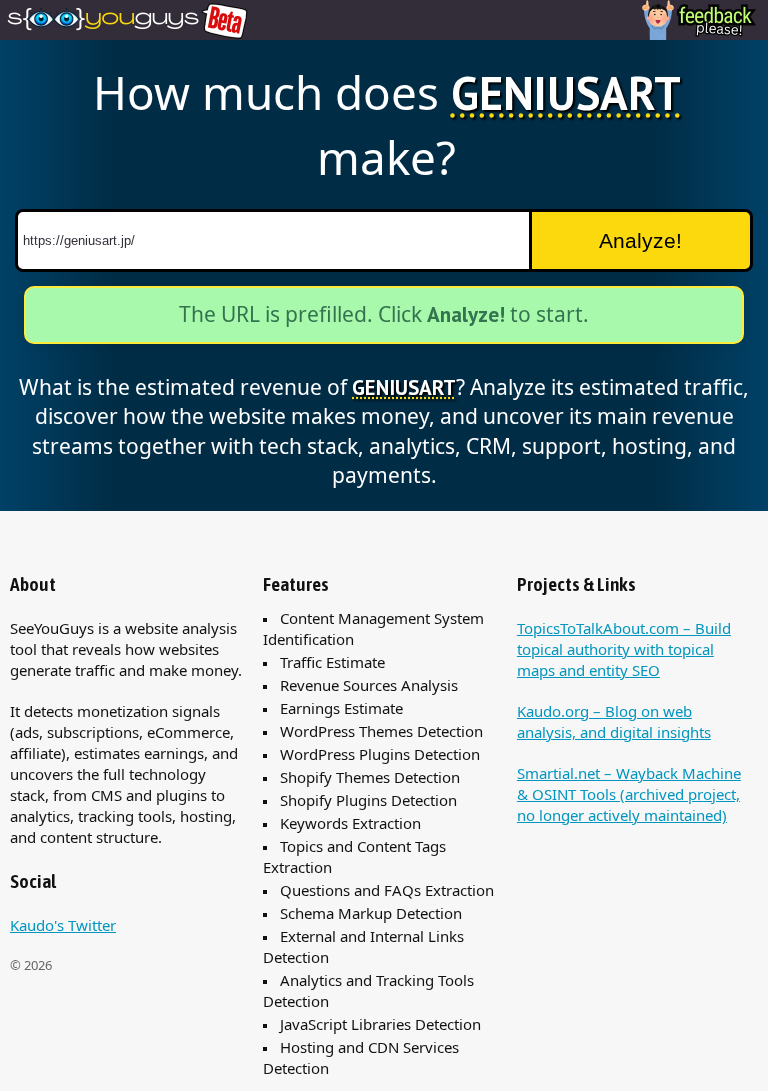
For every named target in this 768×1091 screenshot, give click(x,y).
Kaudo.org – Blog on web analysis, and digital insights (614, 721)
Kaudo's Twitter (63, 925)
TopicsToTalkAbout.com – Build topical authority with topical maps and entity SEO (624, 649)
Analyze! (640, 240)
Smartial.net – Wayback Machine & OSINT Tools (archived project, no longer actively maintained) (629, 794)
